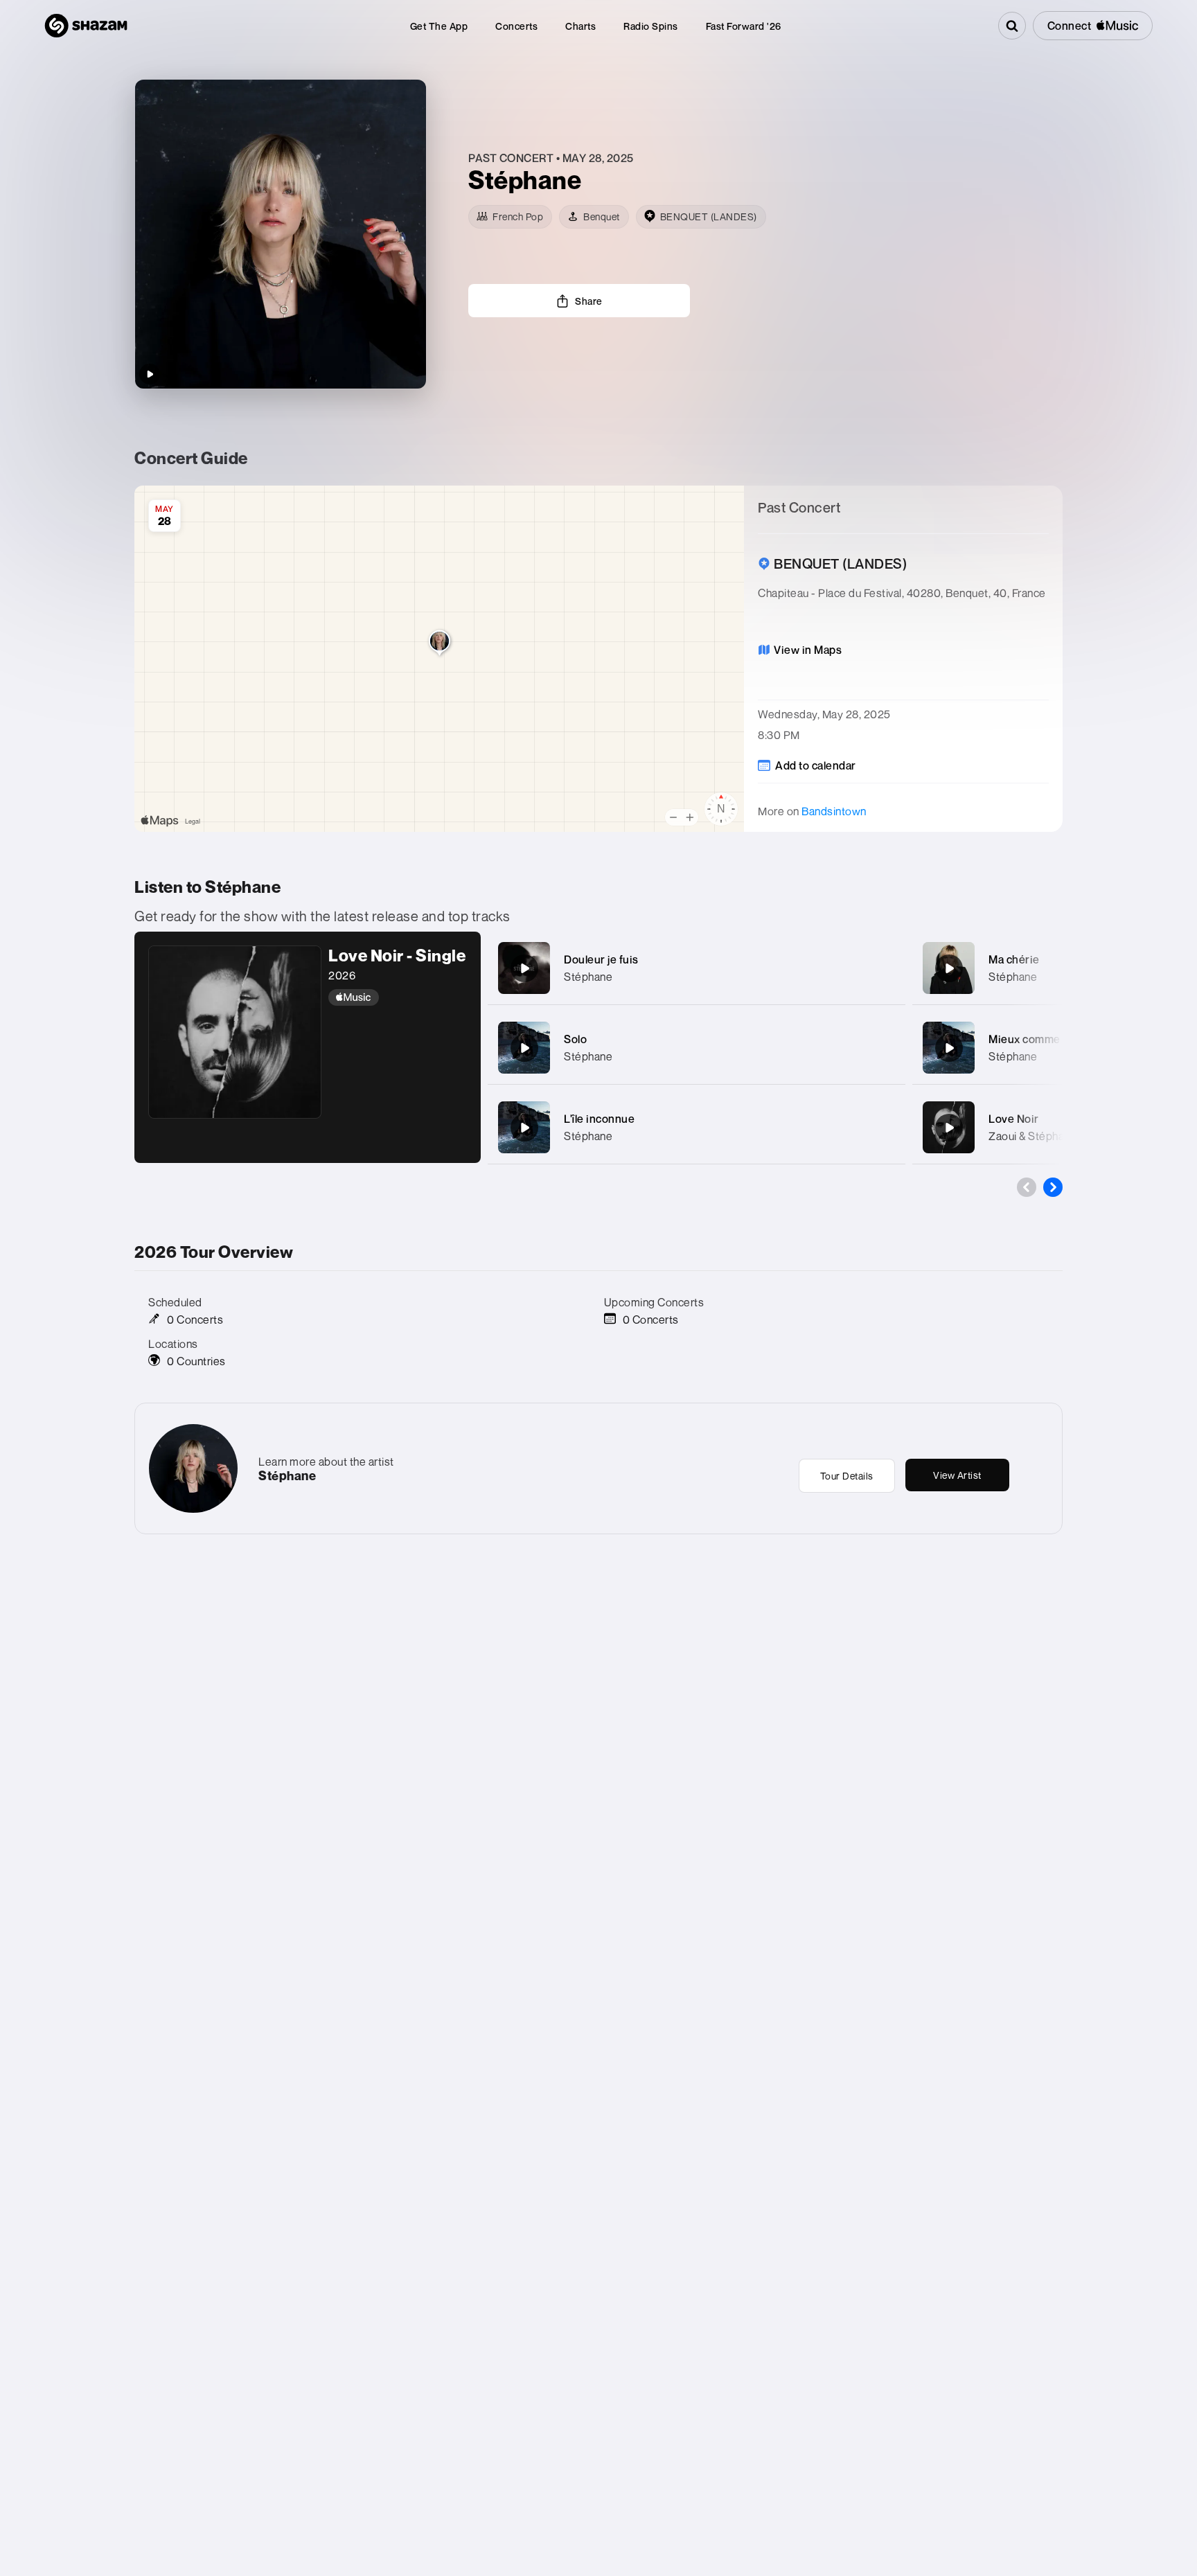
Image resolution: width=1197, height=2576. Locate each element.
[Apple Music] (398, 997)
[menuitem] (439, 26)
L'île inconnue (599, 1119)
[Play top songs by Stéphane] (150, 374)
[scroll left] (1027, 1187)
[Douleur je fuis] (524, 968)
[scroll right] (1053, 1187)
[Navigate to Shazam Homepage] (86, 26)
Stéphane (588, 977)
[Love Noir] (949, 1128)
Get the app (439, 26)
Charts (580, 26)
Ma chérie (1014, 959)
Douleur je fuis (601, 959)
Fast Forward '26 (744, 26)
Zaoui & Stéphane (1032, 1136)
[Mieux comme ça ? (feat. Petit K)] (949, 1048)
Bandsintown (834, 811)
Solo (575, 1039)
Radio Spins (651, 26)
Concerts (516, 26)
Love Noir (1014, 1119)
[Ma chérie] (949, 968)
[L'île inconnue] (524, 1128)
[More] (881, 968)
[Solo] (524, 1048)
